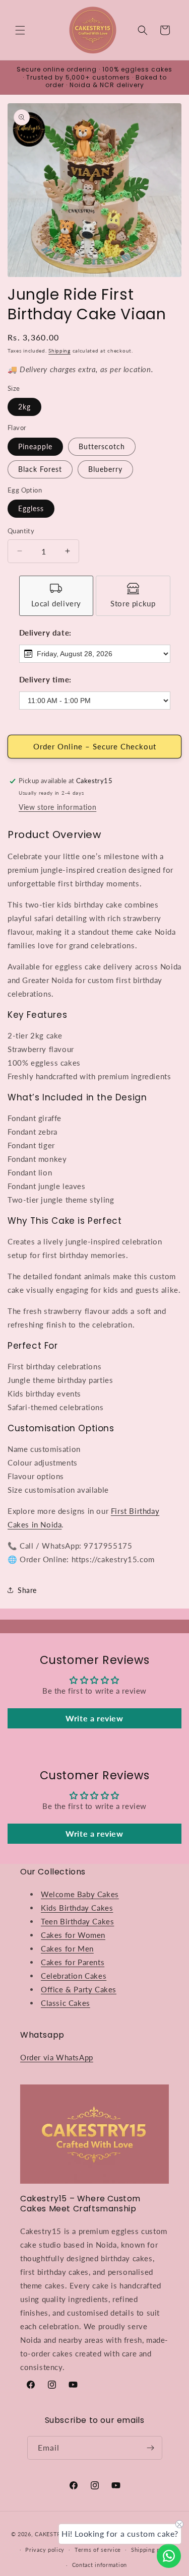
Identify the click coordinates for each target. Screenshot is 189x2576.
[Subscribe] (151, 2448)
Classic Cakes (66, 2003)
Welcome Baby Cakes (80, 1894)
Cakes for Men (67, 1948)
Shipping (59, 351)
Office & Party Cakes (79, 1989)
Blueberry (105, 469)
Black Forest (40, 469)
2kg (24, 407)
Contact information (100, 2565)
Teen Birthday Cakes (77, 1921)
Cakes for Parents (73, 1962)
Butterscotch (102, 446)
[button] (20, 30)
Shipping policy (152, 2550)
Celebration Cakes (74, 1976)
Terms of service (98, 2550)
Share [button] (27, 1590)
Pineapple (35, 446)
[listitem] (56, 596)
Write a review (94, 1718)
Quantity (21, 531)
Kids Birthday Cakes (77, 1908)
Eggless (31, 508)
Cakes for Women (73, 1935)
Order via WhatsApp (57, 2057)
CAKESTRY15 (54, 2534)
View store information (57, 807)
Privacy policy (45, 2550)
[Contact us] (169, 2556)
